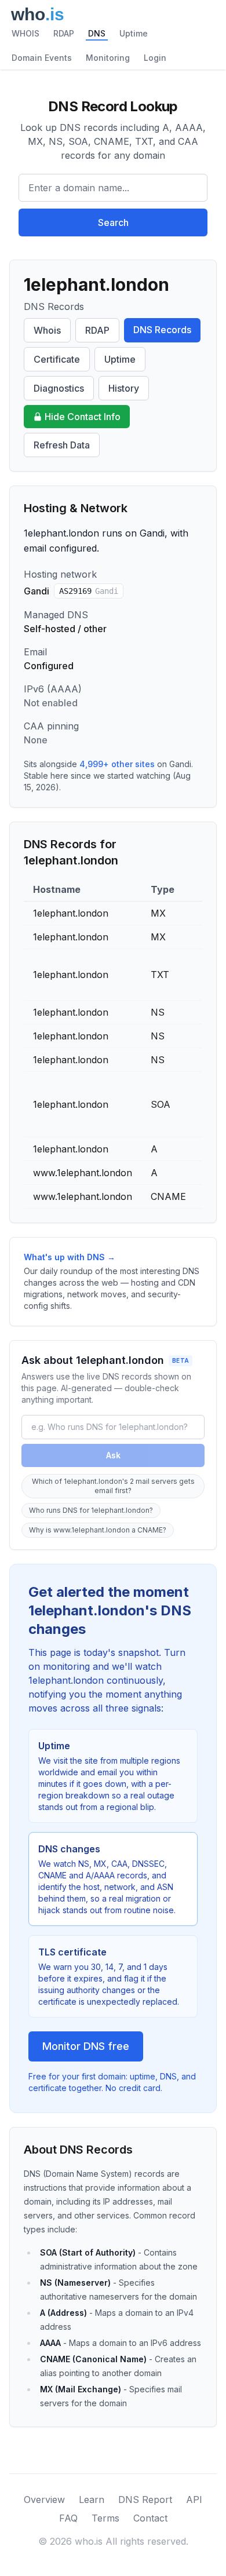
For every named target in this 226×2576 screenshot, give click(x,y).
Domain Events (42, 58)
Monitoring (108, 58)
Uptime (134, 33)
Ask (113, 1455)
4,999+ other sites (117, 764)
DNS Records (162, 330)
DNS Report (145, 2500)
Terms (105, 2518)
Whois (47, 330)
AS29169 (89, 591)
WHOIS (25, 33)
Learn (92, 2500)
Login (155, 58)
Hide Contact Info (83, 417)
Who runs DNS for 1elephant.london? (91, 1510)
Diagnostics (59, 388)
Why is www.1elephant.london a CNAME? (98, 1530)
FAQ (68, 2518)
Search (113, 222)
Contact (150, 2518)
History (124, 388)
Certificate (57, 359)
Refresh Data (62, 445)
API (194, 2500)
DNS (97, 33)
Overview (44, 2500)
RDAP (64, 33)
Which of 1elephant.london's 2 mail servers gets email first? (113, 1486)
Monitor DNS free (86, 2046)
